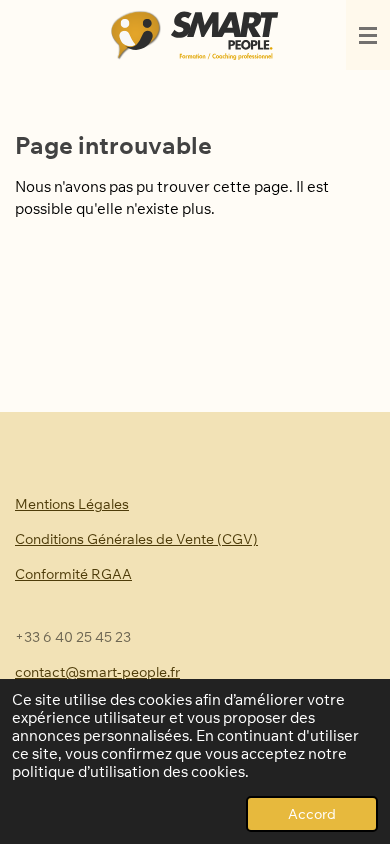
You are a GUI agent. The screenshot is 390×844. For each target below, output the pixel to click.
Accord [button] (312, 813)
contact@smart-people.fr (97, 672)
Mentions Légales (72, 504)
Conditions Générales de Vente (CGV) (136, 539)
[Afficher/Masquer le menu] (368, 35)
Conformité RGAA (73, 574)
